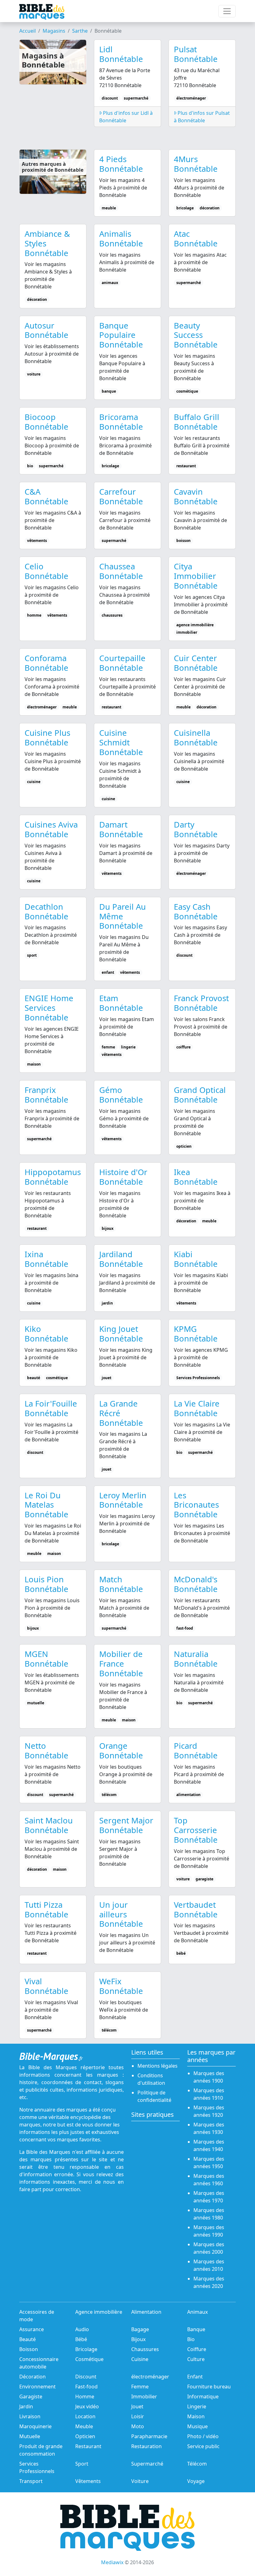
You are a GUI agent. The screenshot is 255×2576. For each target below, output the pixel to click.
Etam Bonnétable (121, 1003)
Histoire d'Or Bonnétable (123, 1177)
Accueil (28, 31)
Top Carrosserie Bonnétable (196, 1830)
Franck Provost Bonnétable (201, 1003)
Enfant (195, 2377)
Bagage (140, 2329)
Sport (82, 2464)
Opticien (85, 2436)
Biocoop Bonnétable (46, 422)
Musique (197, 2426)
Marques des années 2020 (209, 2282)
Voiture (140, 2481)
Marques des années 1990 (209, 2231)
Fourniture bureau (209, 2387)
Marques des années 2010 (209, 2265)
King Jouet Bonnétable (121, 1334)
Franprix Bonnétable (46, 1095)
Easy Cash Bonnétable (196, 912)
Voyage (196, 2481)
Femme (140, 2387)
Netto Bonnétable (46, 1751)
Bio (191, 2339)
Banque (196, 2329)
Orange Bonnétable (121, 1751)
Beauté (28, 2339)
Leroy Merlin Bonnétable (123, 1500)
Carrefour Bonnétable (121, 497)
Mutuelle (30, 2436)
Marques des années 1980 (209, 2214)
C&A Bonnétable (46, 497)
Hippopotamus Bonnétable (53, 1177)
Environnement (37, 2387)
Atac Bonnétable (196, 239)
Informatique (203, 2396)
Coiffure (197, 2349)
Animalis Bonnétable (121, 239)
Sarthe (80, 31)
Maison (196, 2416)
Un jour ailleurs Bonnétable (121, 1914)
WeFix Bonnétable (121, 1986)
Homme (85, 2396)
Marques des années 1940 (209, 2145)
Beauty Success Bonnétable (196, 335)
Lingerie (197, 2406)
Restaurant (88, 2446)
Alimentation (146, 2312)
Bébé (81, 2339)
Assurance (32, 2329)
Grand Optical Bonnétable (200, 1095)
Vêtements (88, 2481)
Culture (196, 2359)
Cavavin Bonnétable (196, 497)
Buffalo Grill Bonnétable (197, 422)
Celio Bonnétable (46, 571)
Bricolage (86, 2349)
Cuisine (140, 2359)
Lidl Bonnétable (121, 54)
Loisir (138, 2416)
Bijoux (138, 2339)
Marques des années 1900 (209, 2077)
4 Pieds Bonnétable (121, 164)
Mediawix (112, 2562)
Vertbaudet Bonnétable (196, 1910)
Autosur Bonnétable (46, 330)
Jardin (26, 2406)
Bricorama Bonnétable (121, 422)
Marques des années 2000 (209, 2248)
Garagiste (31, 2396)
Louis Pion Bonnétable (46, 1584)
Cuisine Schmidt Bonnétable (121, 742)
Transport (31, 2481)
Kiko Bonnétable (46, 1334)
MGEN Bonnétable (46, 1659)
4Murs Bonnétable (196, 164)
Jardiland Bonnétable (121, 1259)
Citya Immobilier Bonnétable (196, 576)
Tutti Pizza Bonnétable (46, 1910)
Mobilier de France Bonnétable (121, 1664)
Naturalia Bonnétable (196, 1659)
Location (85, 2416)
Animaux (197, 2312)
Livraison (30, 2416)
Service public (203, 2446)
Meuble (84, 2426)
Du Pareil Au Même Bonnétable (123, 916)
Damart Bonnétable (121, 829)
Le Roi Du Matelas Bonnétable (46, 1505)
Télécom (197, 2464)
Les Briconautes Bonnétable (196, 1505)
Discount (86, 2377)
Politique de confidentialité (154, 2096)
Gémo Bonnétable (121, 1095)
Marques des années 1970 (209, 2197)
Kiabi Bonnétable (196, 1259)
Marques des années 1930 (209, 2128)
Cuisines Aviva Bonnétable (51, 829)
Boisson (29, 2349)
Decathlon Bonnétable (46, 912)
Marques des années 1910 (209, 2094)
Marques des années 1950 (209, 2163)
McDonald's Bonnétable (196, 1584)
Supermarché (147, 2464)
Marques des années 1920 (209, 2111)
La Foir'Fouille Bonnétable (51, 1408)
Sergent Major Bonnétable (126, 1825)
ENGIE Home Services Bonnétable (49, 1008)
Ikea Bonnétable (196, 1177)
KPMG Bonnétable (196, 1334)
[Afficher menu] (227, 11)
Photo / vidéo (203, 2436)
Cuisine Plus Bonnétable (47, 738)
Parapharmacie (149, 2436)
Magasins (54, 31)
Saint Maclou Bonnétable (49, 1825)
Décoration (32, 2377)
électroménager (150, 2377)
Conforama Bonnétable (46, 663)
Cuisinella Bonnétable (196, 738)
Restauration (146, 2446)
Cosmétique (89, 2359)
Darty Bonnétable (196, 829)
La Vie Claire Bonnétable (197, 1408)
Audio (82, 2329)
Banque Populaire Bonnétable (121, 335)
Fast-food (86, 2387)
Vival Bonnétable (46, 1986)
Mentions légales (158, 2066)
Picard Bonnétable (196, 1751)
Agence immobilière (99, 2312)
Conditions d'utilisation (151, 2079)
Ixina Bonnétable (46, 1259)
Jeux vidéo (87, 2406)
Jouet (137, 2406)
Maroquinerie (35, 2426)
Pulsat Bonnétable (196, 54)
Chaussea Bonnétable (121, 571)
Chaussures (145, 2349)
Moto (138, 2426)
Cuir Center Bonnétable (196, 663)
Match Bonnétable (121, 1584)
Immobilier (144, 2396)
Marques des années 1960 (209, 2180)
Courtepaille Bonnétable (122, 663)
